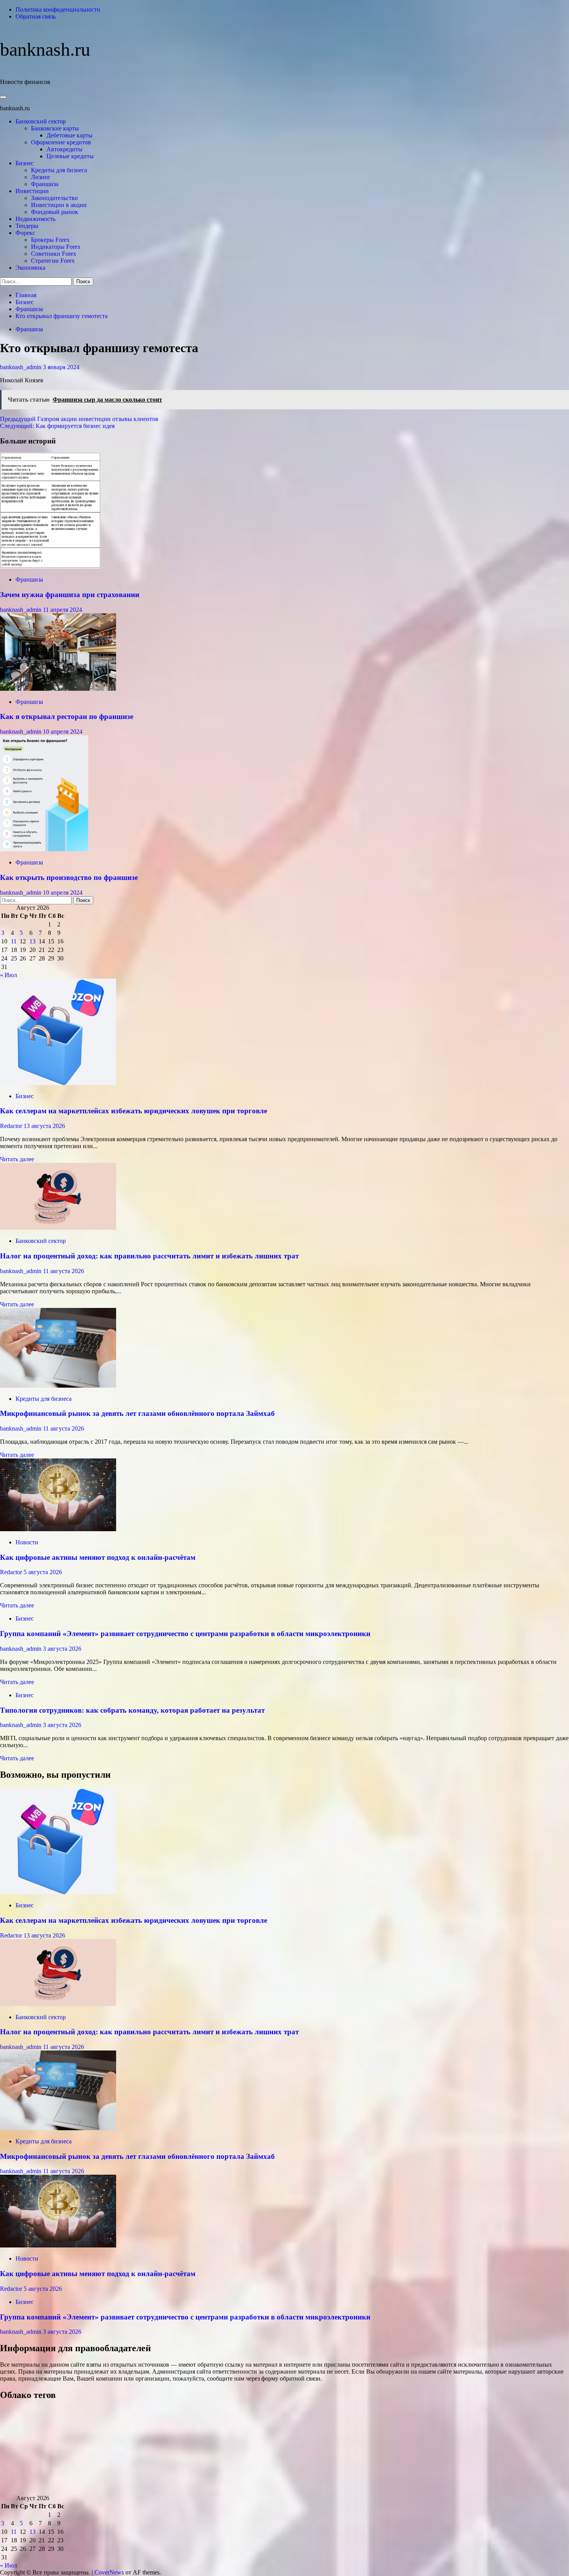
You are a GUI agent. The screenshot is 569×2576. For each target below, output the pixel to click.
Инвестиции (32, 191)
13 (33, 941)
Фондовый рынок (55, 212)
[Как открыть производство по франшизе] (44, 849)
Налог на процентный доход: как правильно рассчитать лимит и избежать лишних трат (149, 1256)
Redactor (12, 1126)
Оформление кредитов (61, 142)
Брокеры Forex (50, 240)
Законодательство (54, 198)
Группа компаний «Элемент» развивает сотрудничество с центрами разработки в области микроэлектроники (185, 1634)
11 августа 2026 (63, 1271)
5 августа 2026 (43, 1572)
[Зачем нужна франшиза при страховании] (50, 566)
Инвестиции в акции (59, 205)
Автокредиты (64, 149)
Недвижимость (35, 219)
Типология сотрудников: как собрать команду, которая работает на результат (132, 1710)
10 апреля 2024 (63, 732)
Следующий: (57, 426)
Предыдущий (79, 419)
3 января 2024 (61, 367)
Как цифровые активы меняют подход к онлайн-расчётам (98, 1557)
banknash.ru (45, 49)
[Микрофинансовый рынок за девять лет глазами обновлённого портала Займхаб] (58, 1386)
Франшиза (45, 184)
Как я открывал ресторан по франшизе (67, 716)
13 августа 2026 (44, 1126)
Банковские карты (55, 128)
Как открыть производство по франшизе (69, 877)
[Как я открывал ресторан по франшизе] (58, 689)
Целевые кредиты (70, 156)
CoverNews (109, 2572)
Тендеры (27, 226)
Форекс (25, 233)
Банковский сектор (41, 121)
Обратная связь (36, 16)
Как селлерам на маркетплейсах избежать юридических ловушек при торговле (134, 1111)
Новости (27, 1542)
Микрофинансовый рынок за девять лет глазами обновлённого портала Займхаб (137, 1413)
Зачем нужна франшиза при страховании (70, 595)
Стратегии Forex (53, 261)
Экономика (30, 268)
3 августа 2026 (62, 1649)
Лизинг (41, 177)
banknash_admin (21, 367)
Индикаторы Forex (56, 247)
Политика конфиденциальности (58, 9)
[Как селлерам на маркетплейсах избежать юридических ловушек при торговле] (58, 1083)
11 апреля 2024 (63, 610)
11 (14, 941)
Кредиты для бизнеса (59, 170)
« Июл (9, 975)
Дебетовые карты (69, 135)
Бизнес (25, 163)
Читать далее (17, 1159)
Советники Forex (54, 254)
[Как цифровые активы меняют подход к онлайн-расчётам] (58, 1529)
